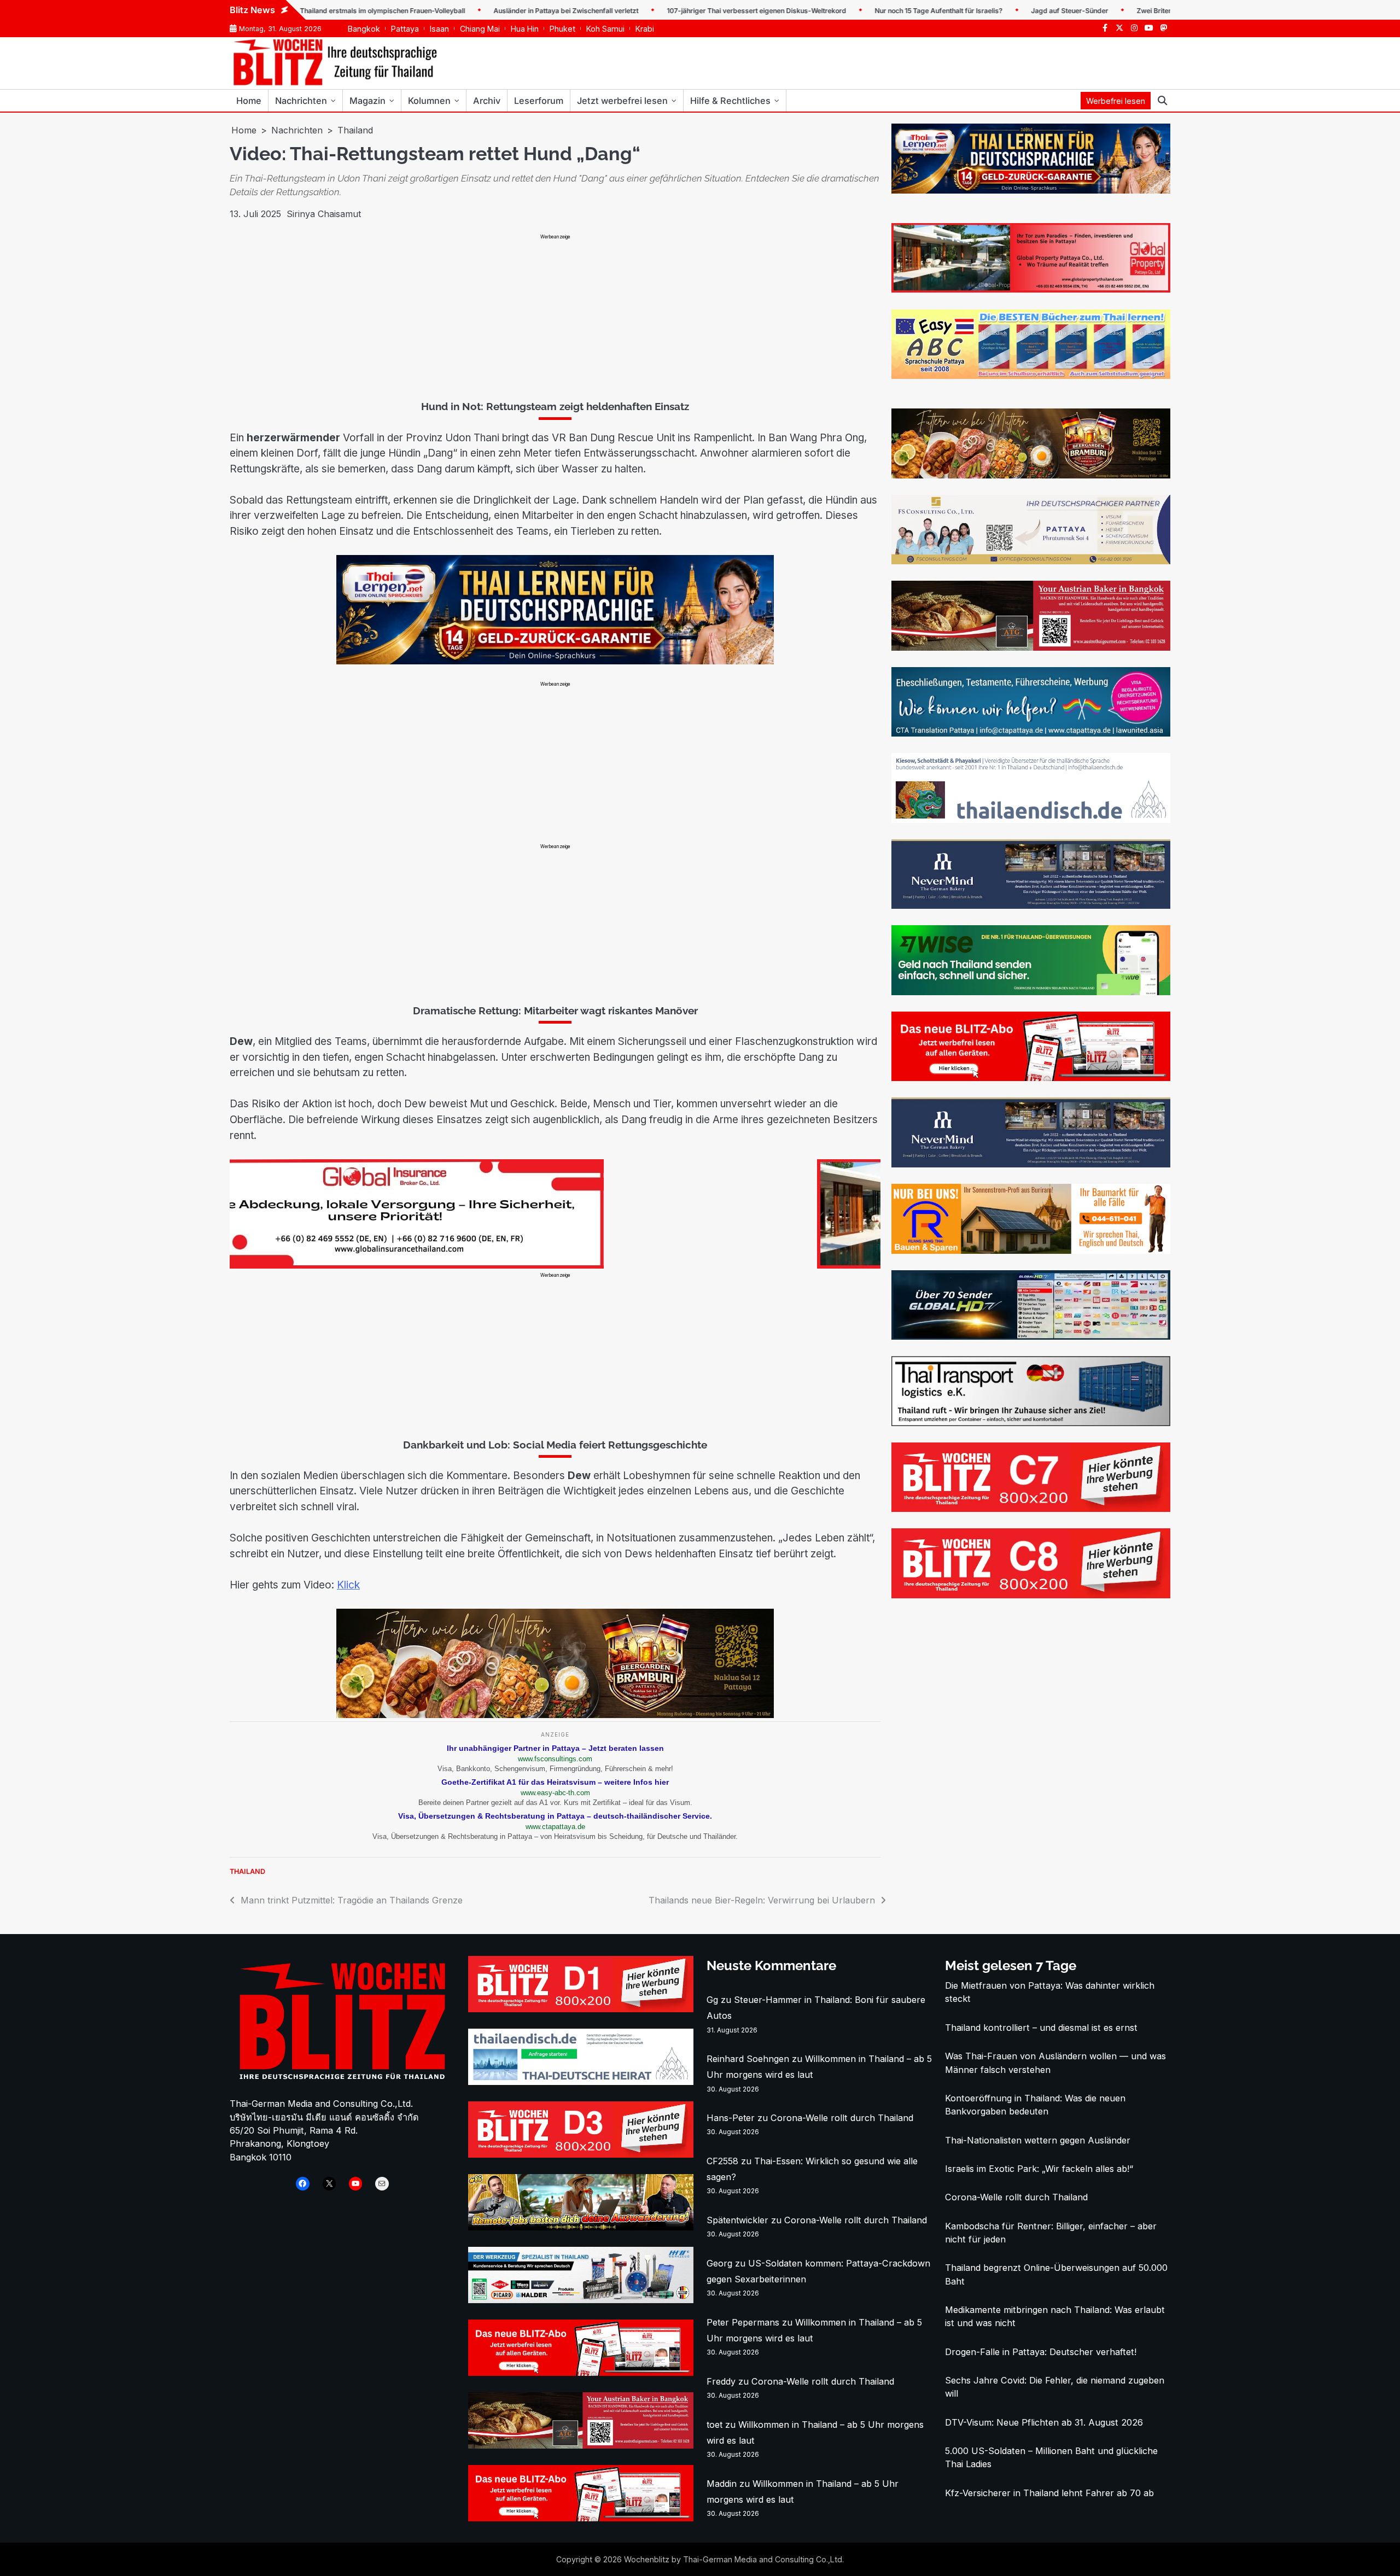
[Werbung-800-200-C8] (1031, 1595)
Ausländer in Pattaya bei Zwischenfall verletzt (492, 11)
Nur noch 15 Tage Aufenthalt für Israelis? (865, 11)
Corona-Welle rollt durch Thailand (842, 2118)
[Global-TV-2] (1031, 1336)
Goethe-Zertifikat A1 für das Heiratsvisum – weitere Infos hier (555, 1782)
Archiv (487, 101)
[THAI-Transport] (1031, 1423)
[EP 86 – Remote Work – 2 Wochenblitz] (581, 2227)
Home (249, 101)
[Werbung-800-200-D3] (581, 2154)
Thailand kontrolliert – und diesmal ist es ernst (1041, 2028)
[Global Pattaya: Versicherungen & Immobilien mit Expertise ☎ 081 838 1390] (1031, 289)
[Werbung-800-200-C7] (1031, 1509)
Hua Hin (525, 29)
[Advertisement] (555, 317)
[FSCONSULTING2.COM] (1031, 561)
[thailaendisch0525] (1031, 820)
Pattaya (405, 29)
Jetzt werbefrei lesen (622, 101)
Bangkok (364, 29)
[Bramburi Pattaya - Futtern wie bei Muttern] (555, 1715)
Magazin (367, 101)
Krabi (645, 29)
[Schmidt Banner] (1031, 906)
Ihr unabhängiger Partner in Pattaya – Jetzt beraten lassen (555, 1748)
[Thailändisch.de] (581, 2082)
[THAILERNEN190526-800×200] (555, 661)
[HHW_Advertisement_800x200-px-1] (581, 2300)
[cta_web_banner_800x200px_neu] (1031, 733)
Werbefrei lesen (1116, 101)
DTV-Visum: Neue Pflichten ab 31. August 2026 (1044, 2422)
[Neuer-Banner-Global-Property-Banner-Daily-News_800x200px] (554, 1265)
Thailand (247, 1871)
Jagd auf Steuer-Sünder (996, 11)
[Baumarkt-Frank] (1031, 1251)
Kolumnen (429, 101)
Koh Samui (605, 29)
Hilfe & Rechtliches (730, 101)
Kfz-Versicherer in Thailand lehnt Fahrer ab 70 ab (1049, 2493)
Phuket (562, 29)
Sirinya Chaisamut (324, 214)
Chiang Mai (480, 29)
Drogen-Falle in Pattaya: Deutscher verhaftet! (1041, 2352)
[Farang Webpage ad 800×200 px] (1031, 647)
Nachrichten (301, 101)
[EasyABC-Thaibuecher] (1031, 376)
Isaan (439, 29)
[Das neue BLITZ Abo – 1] (1031, 1078)
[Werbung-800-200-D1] (581, 2009)
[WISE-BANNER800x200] (1031, 992)
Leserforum (539, 101)
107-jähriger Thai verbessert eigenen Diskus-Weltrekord (682, 11)
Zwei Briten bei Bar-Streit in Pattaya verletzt (1132, 11)
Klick (348, 1585)
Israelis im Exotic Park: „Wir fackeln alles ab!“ (1039, 2169)
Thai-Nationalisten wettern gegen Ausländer (1038, 2140)
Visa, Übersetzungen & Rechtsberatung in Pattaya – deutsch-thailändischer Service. (555, 1816)
